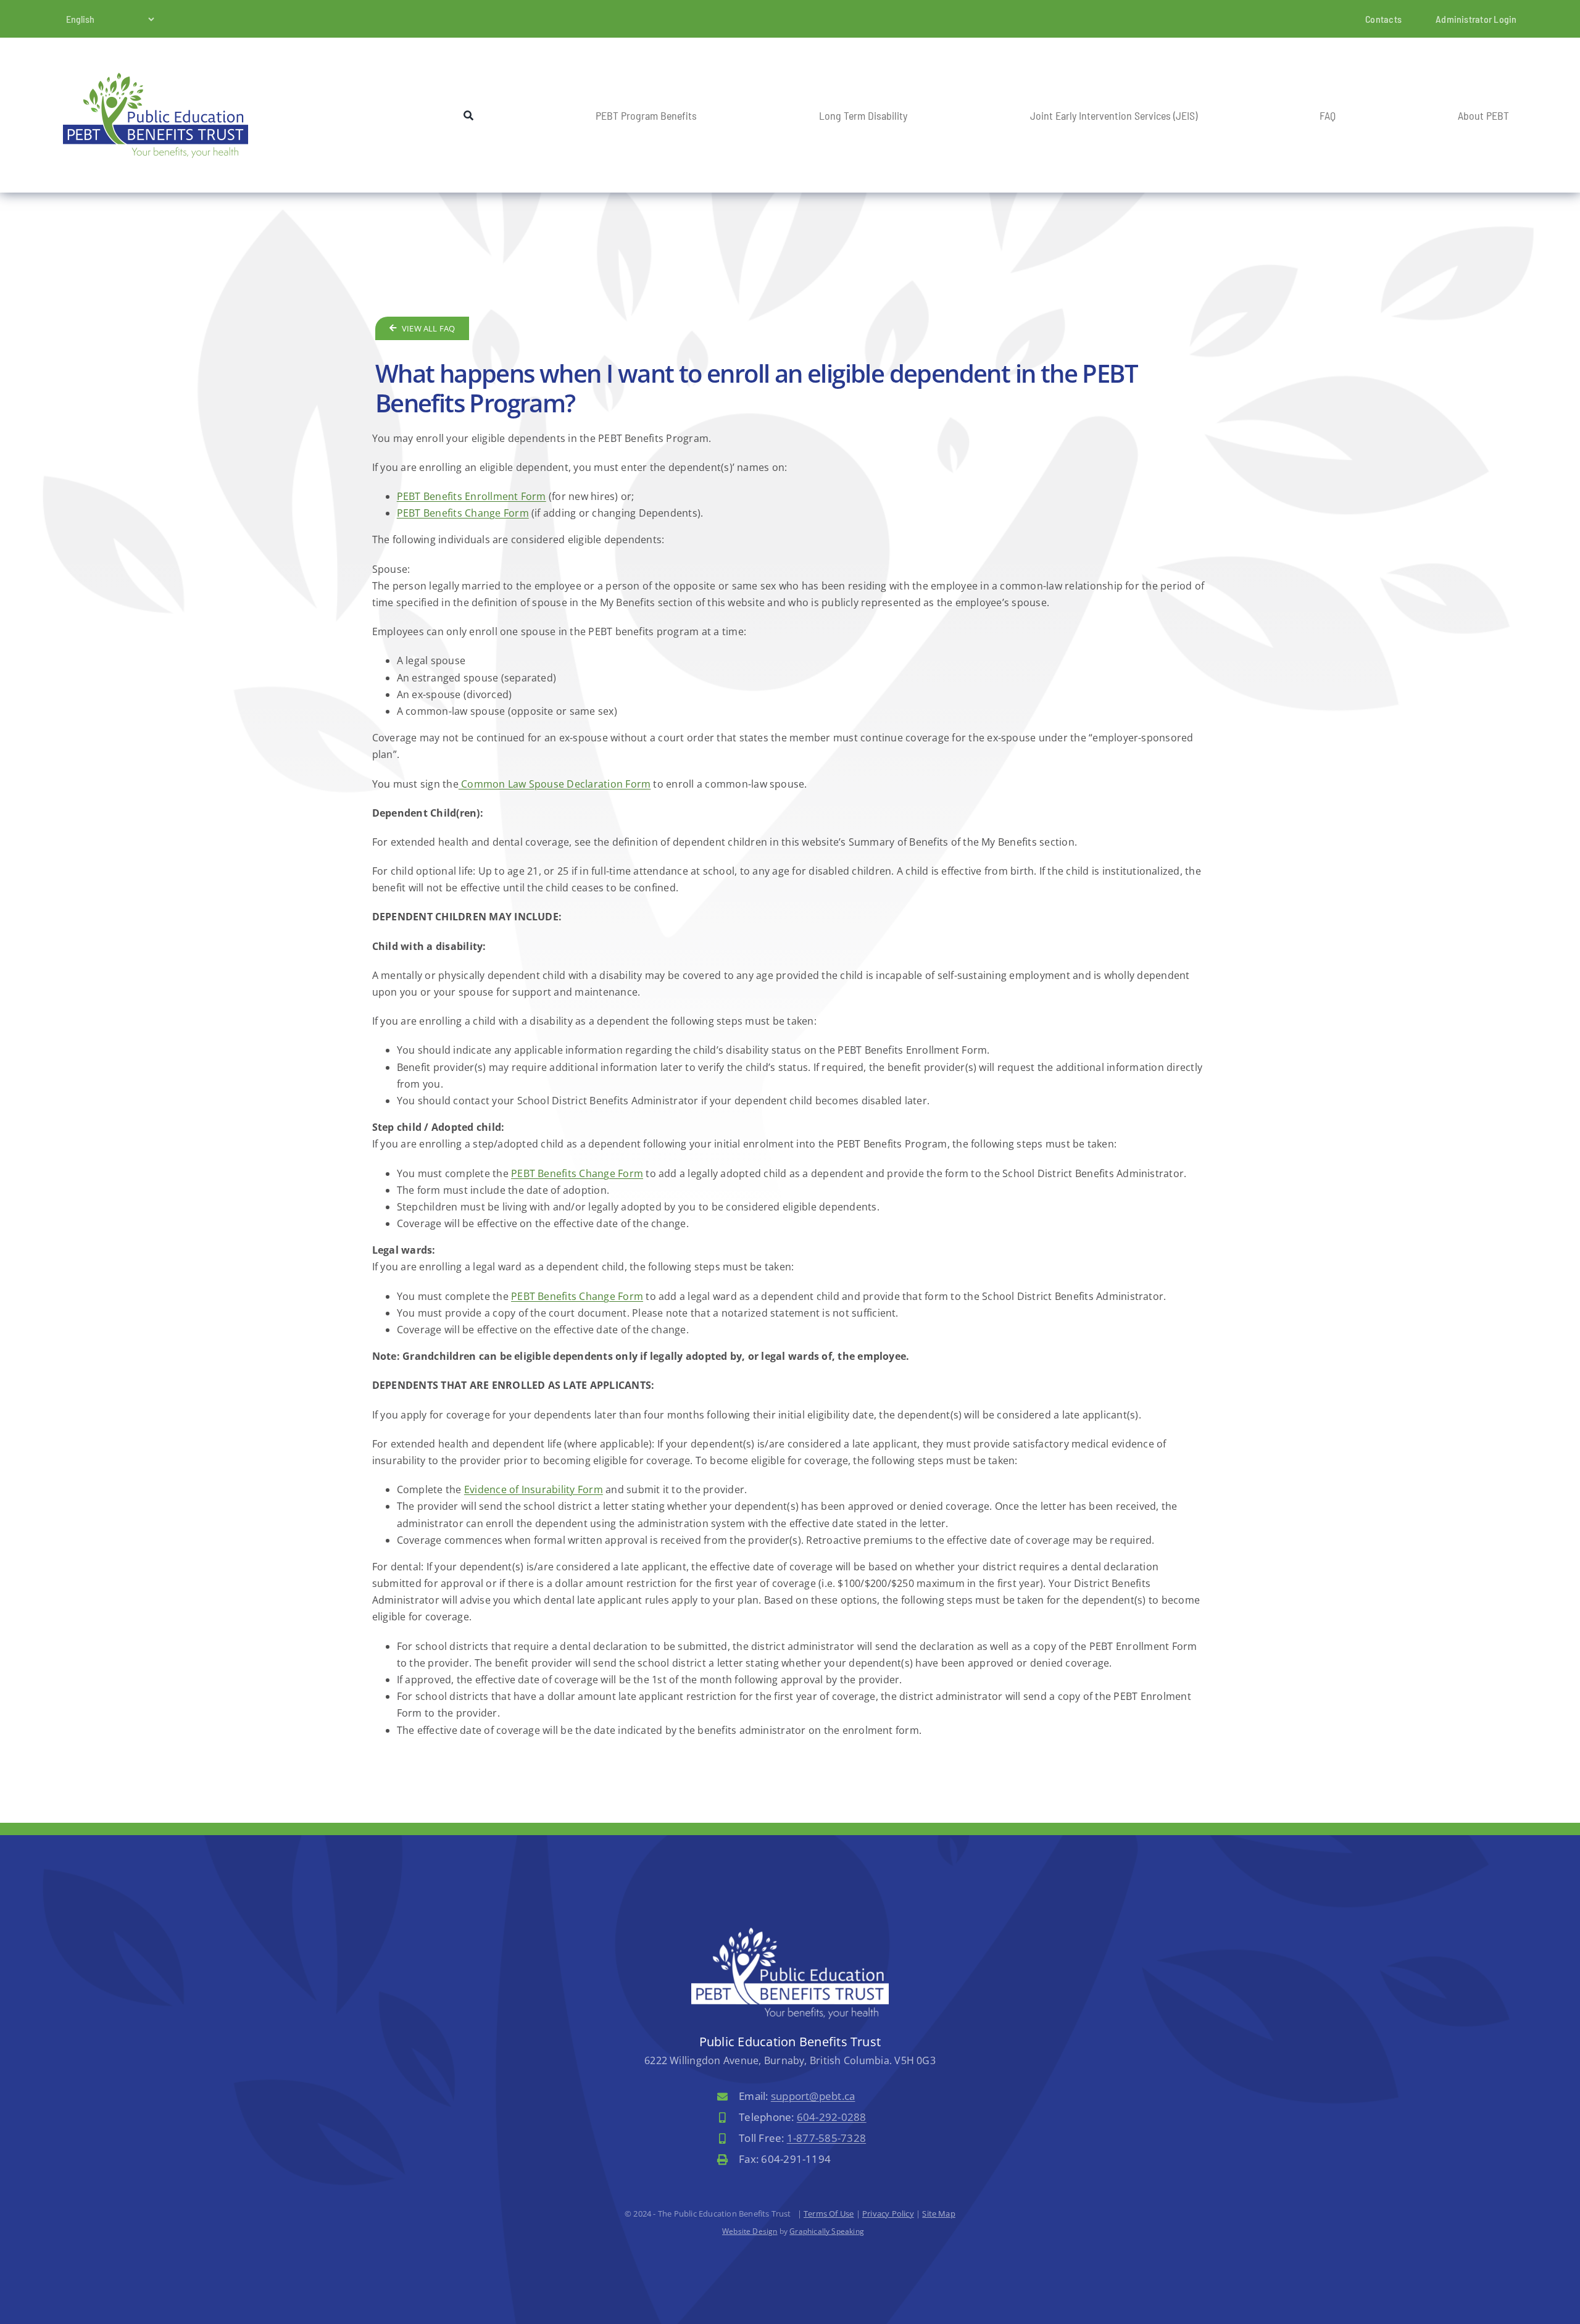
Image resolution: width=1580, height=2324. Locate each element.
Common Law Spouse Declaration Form (555, 784)
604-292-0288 (832, 2117)
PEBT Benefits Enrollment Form (472, 496)
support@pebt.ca (813, 2096)
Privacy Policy (888, 2214)
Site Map (939, 2214)
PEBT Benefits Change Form (463, 513)
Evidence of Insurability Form (534, 1489)
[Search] (468, 115)
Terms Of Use (829, 2214)
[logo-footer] (790, 1933)
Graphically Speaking (827, 2231)
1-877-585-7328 (826, 2138)
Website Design (750, 2231)
